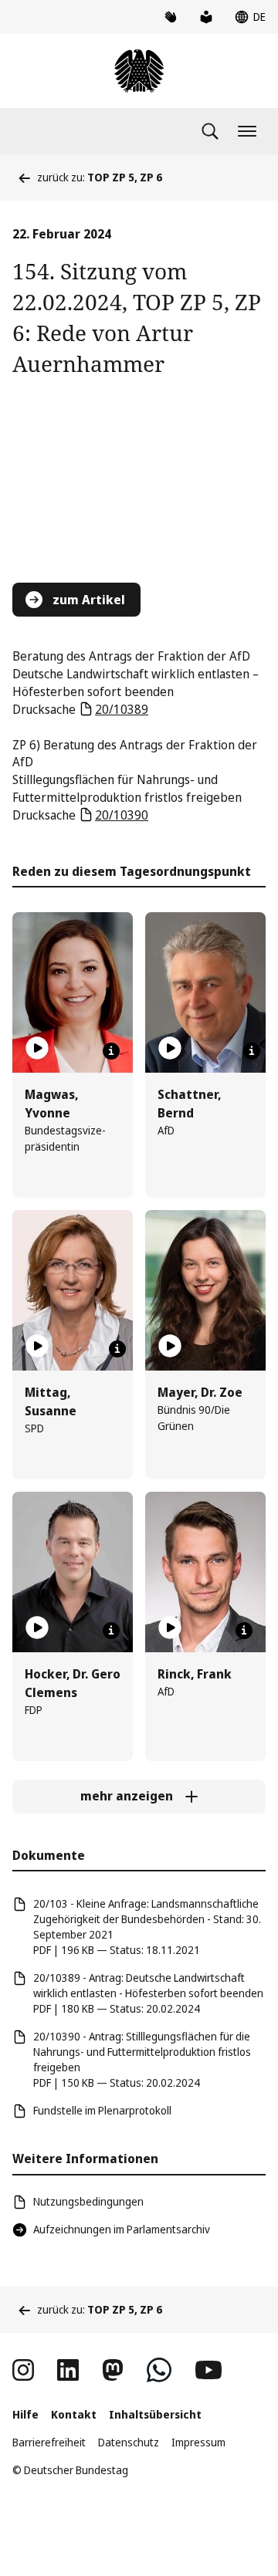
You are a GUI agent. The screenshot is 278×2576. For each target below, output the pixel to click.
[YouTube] (208, 2370)
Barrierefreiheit (49, 2442)
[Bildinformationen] (111, 1051)
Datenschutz (129, 2442)
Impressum (198, 2442)
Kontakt (74, 2414)
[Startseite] (139, 71)
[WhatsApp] (159, 2370)
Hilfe (25, 2414)
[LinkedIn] (68, 2370)
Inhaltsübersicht (155, 2414)
